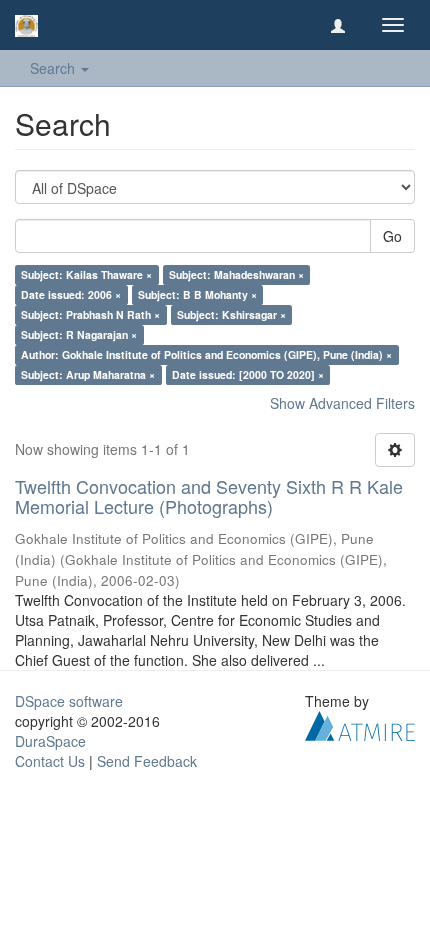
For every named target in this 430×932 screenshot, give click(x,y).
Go (392, 236)
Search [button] (54, 68)
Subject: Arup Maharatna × (88, 374)
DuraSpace (50, 741)
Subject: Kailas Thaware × (86, 274)
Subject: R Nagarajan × (79, 334)
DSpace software (69, 701)
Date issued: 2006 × (71, 294)
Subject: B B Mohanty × (197, 294)
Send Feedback (147, 761)
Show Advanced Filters (342, 403)
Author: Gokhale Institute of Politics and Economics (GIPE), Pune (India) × (206, 354)
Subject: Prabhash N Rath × (90, 314)
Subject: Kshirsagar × (231, 314)
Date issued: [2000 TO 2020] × (248, 374)
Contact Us (50, 761)
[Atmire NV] (360, 723)
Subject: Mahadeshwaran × (236, 274)
